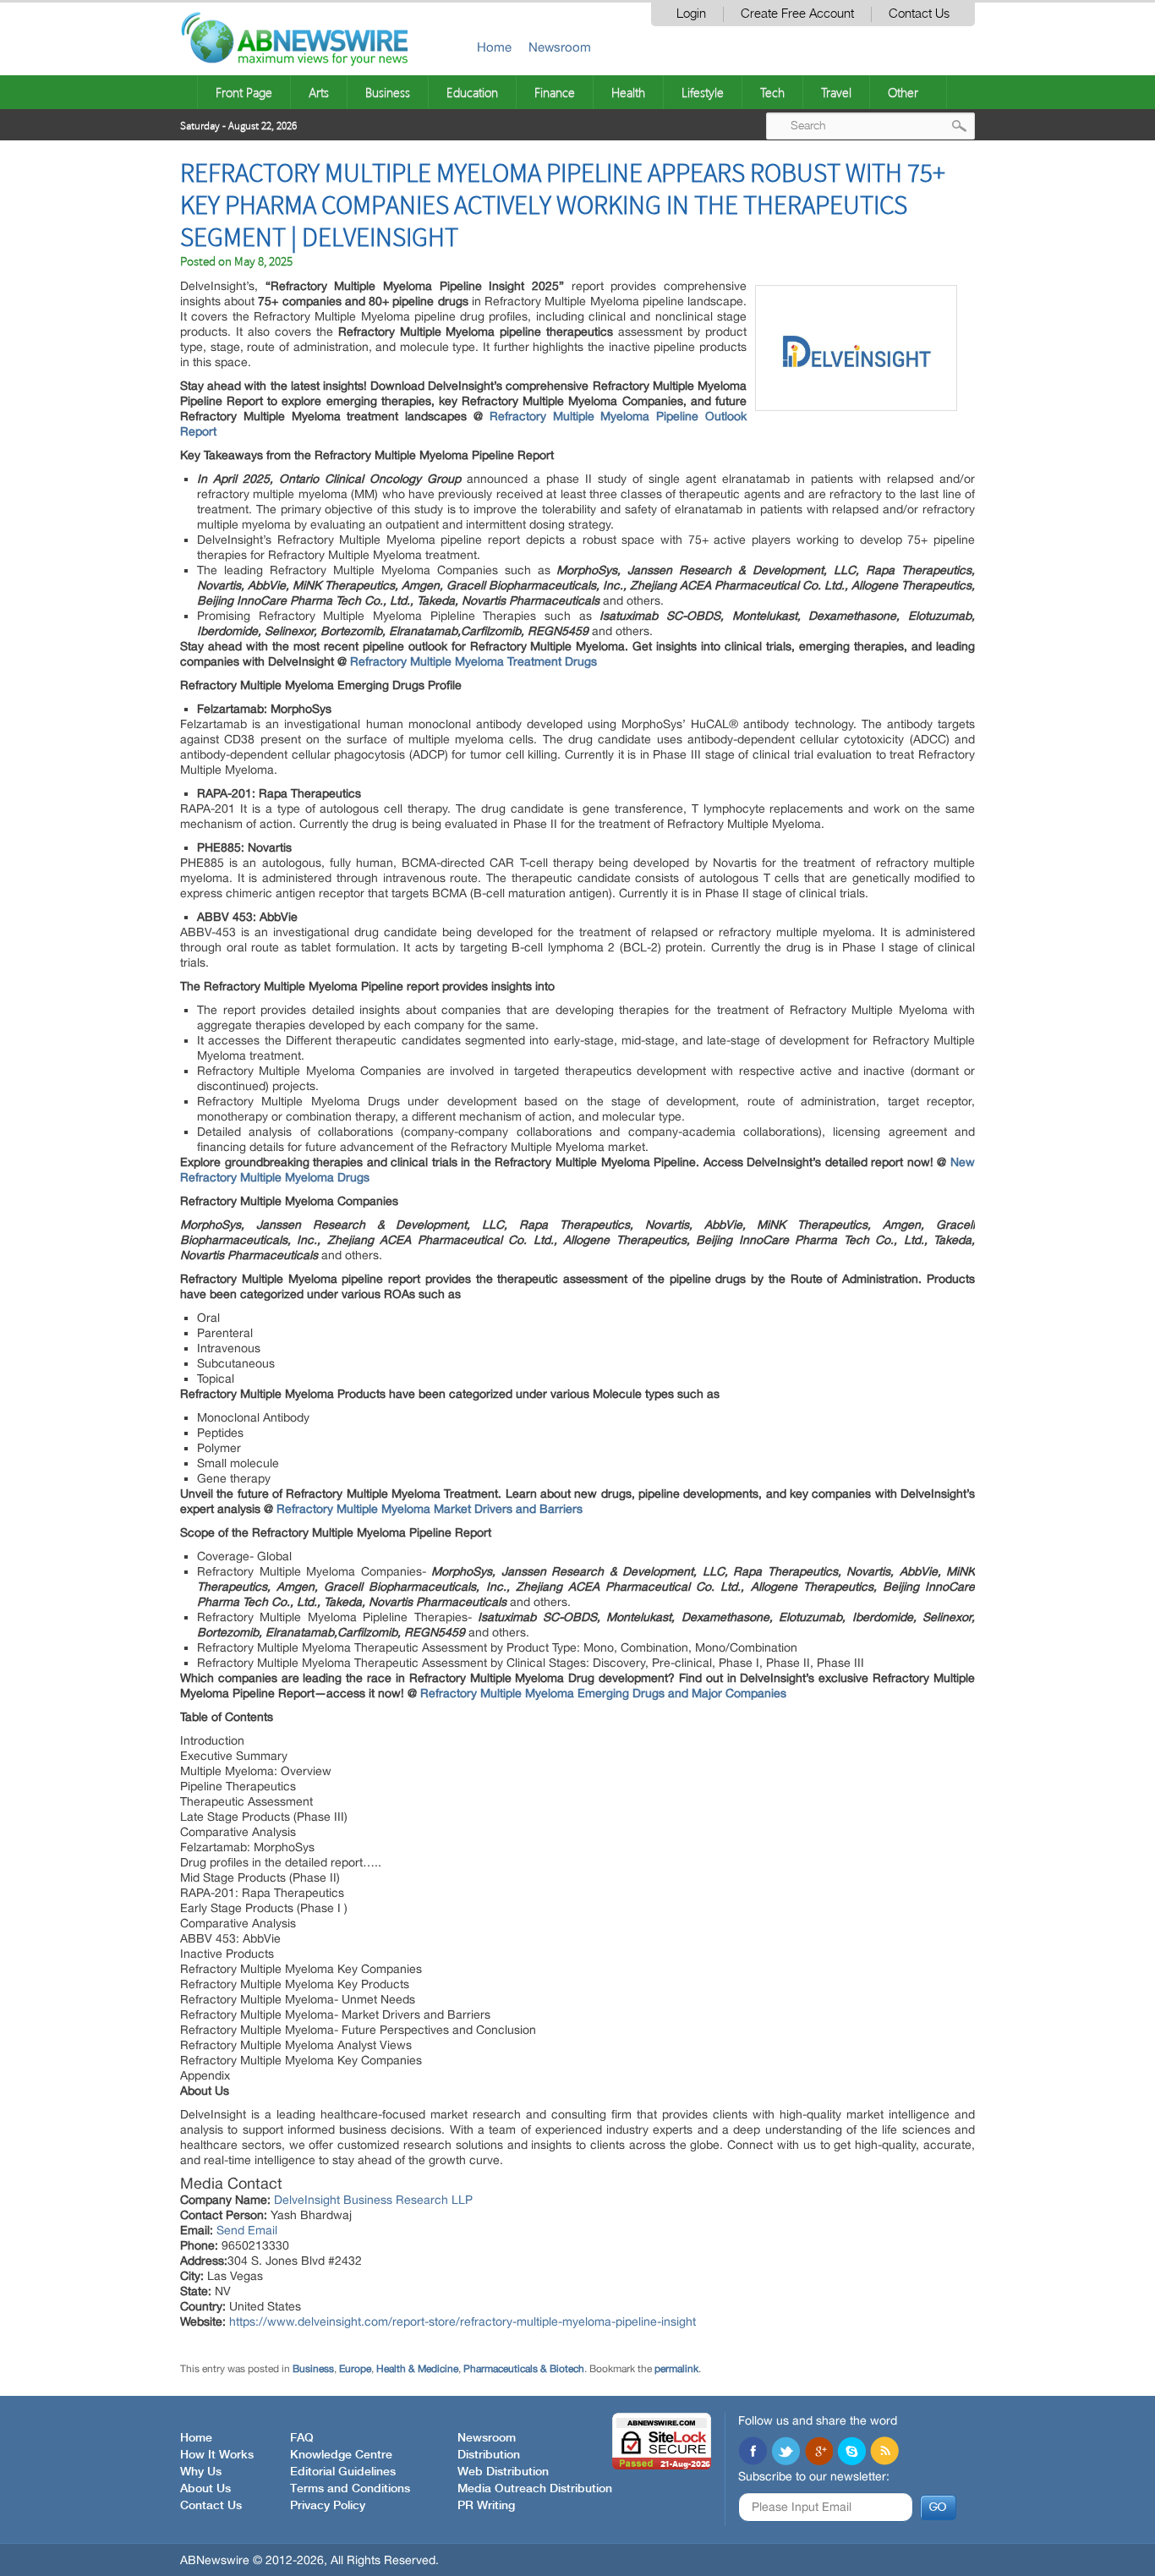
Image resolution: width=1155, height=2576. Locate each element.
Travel (836, 92)
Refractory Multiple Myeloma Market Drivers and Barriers (430, 1509)
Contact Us (919, 14)
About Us (205, 2489)
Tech (772, 92)
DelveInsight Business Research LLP (373, 2200)
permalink (676, 2369)
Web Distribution (503, 2472)
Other (903, 92)
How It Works (217, 2455)
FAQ (302, 2438)
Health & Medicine (417, 2369)
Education (472, 92)
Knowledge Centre (341, 2455)
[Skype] (851, 2453)
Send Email (247, 2230)
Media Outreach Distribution (535, 2489)
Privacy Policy (328, 2506)
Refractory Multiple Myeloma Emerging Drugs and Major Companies (603, 1693)
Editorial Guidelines (343, 2472)
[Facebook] (753, 2453)
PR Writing (486, 2506)
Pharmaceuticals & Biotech (524, 2369)
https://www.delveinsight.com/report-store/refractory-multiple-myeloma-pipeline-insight (463, 2321)
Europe (355, 2369)
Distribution (489, 2455)
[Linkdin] (818, 2453)
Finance (555, 92)
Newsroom (560, 47)
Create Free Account (797, 14)
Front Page (244, 92)
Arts (319, 92)
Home (494, 47)
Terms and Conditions (350, 2489)
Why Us (201, 2472)
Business (388, 92)
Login (691, 14)
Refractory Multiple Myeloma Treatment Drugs (473, 661)
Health (628, 92)
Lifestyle (703, 92)
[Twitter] (786, 2453)
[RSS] (884, 2453)
